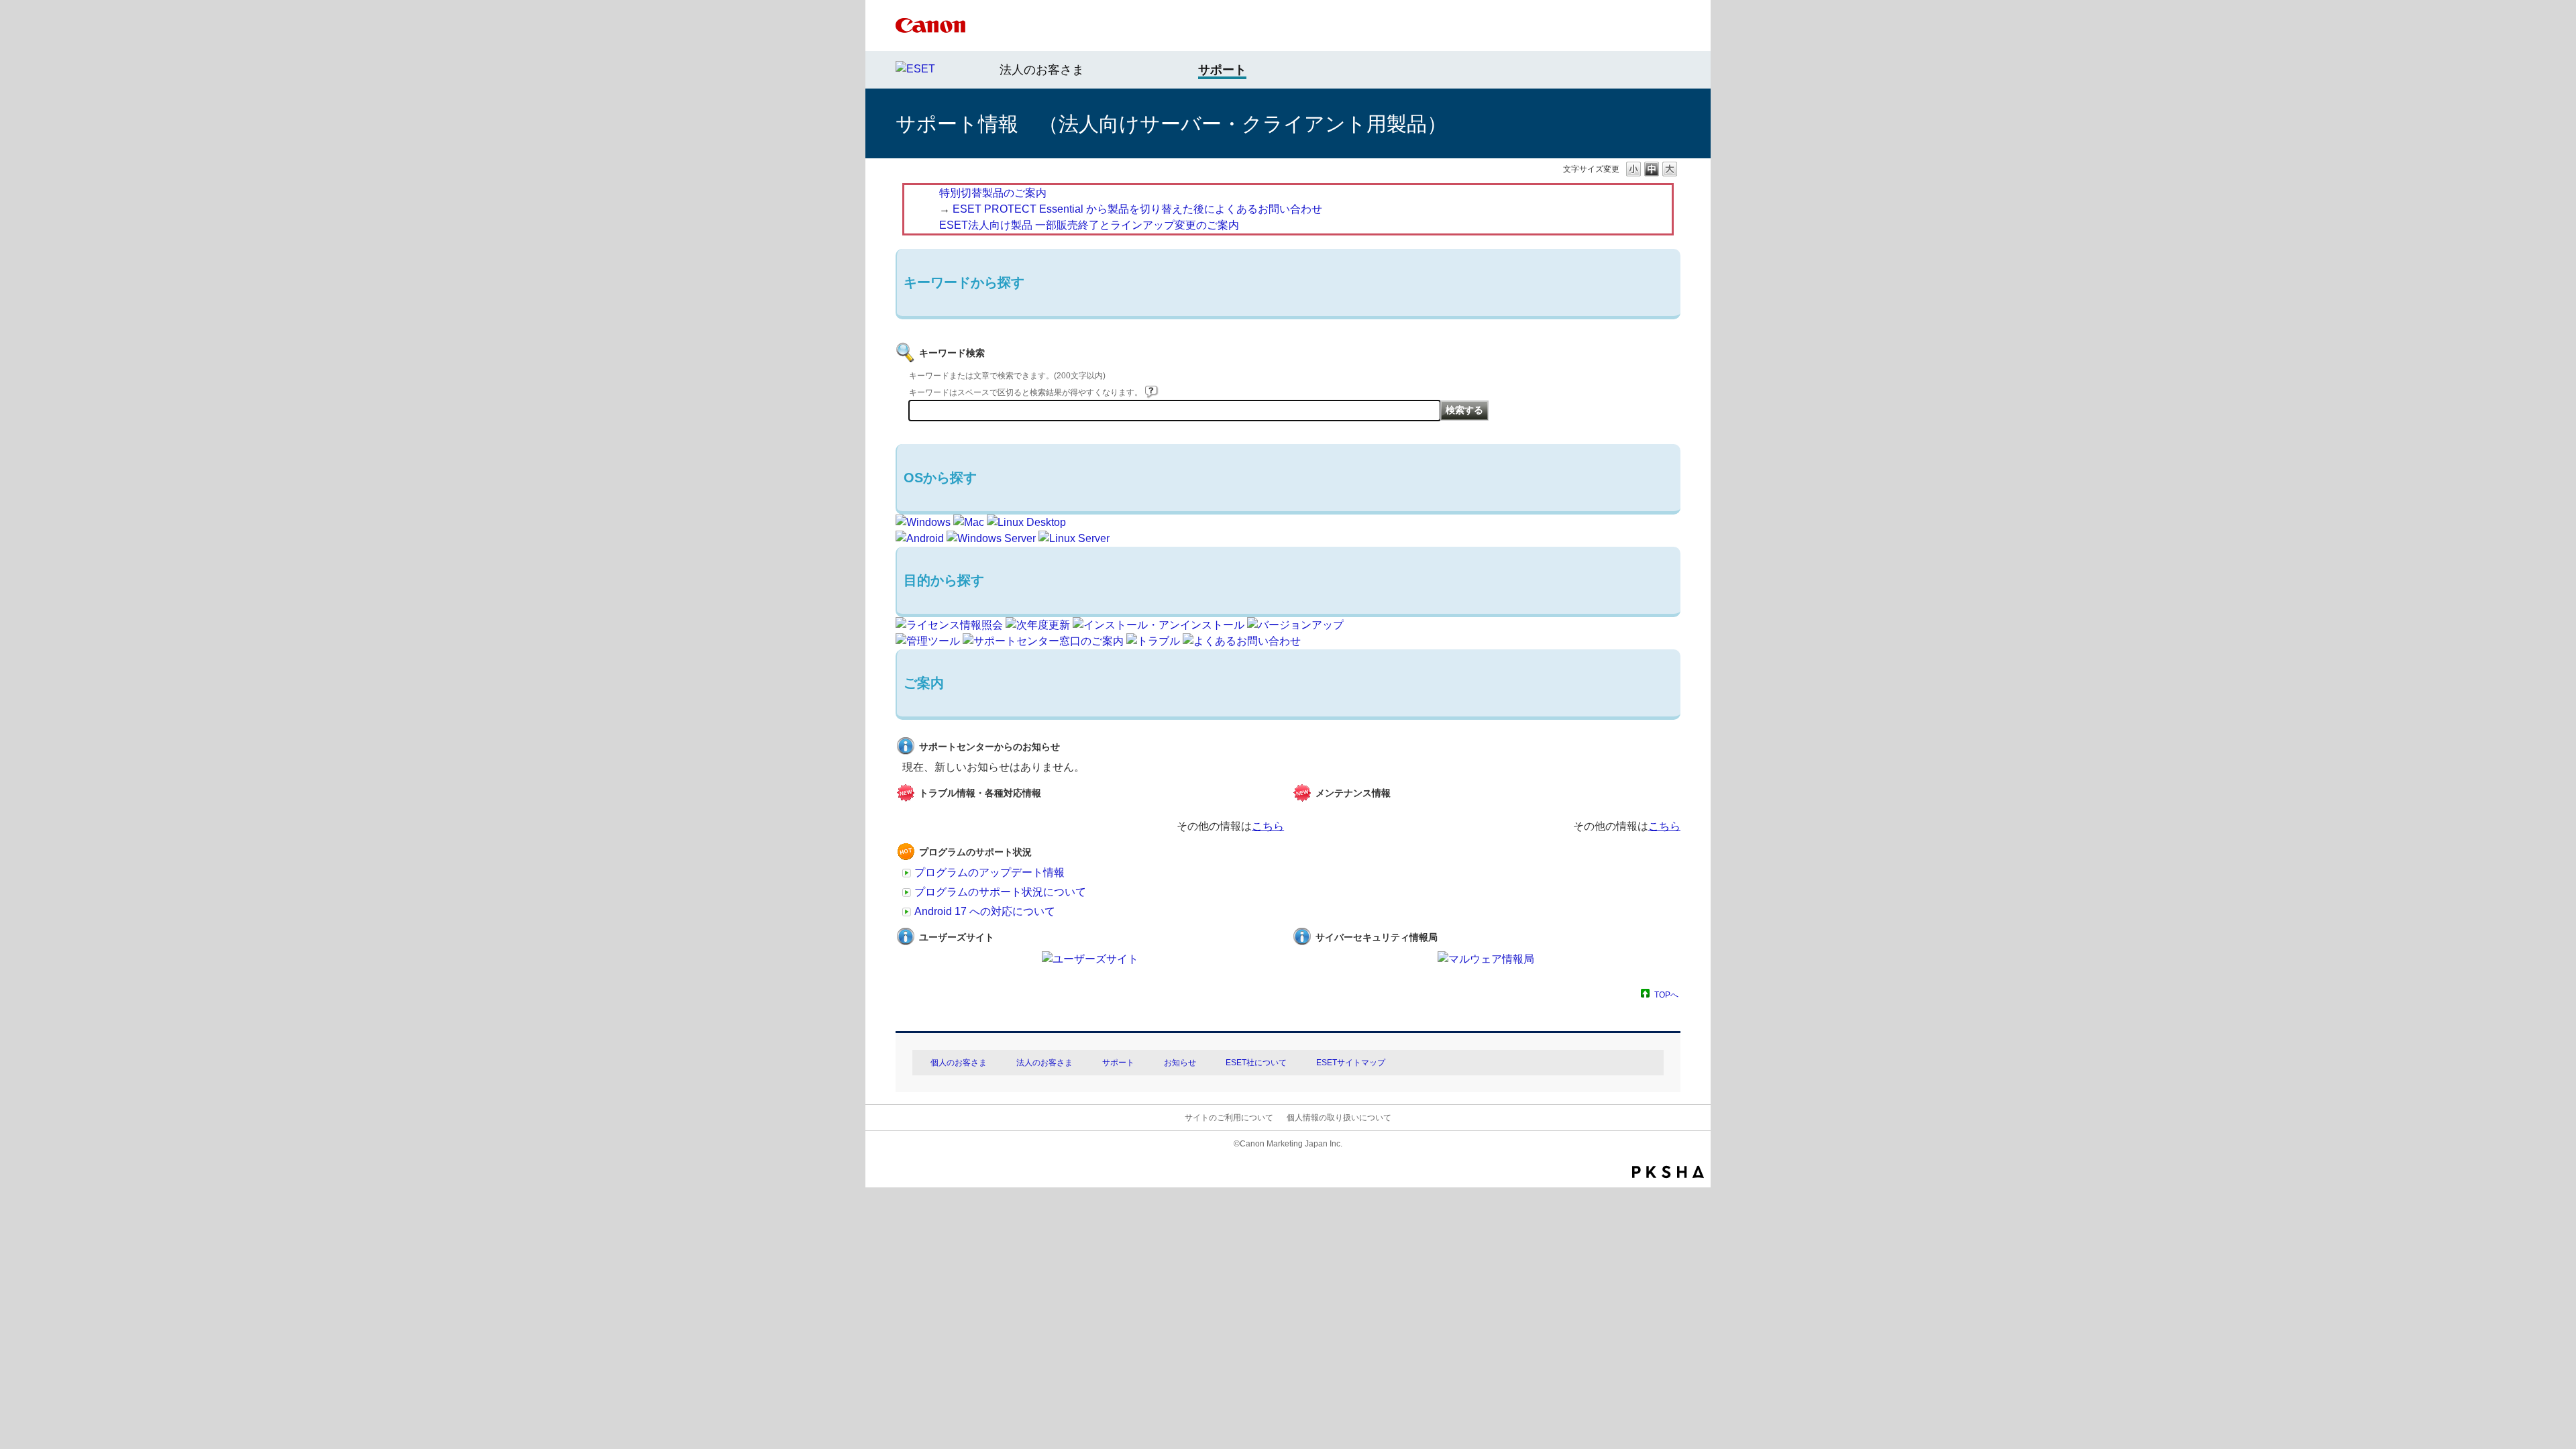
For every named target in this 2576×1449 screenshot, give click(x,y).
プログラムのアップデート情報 (989, 872)
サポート (1118, 1063)
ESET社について (1256, 1063)
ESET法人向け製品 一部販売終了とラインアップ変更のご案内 (1089, 225)
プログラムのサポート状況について (1000, 892)
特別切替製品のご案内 (993, 193)
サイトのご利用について (1229, 1118)
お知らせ (1180, 1063)
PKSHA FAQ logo (1668, 1172)
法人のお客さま (1042, 70)
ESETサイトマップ (1351, 1063)
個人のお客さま (959, 1063)
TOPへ (1666, 995)
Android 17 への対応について (985, 911)
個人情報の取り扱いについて (1339, 1118)
